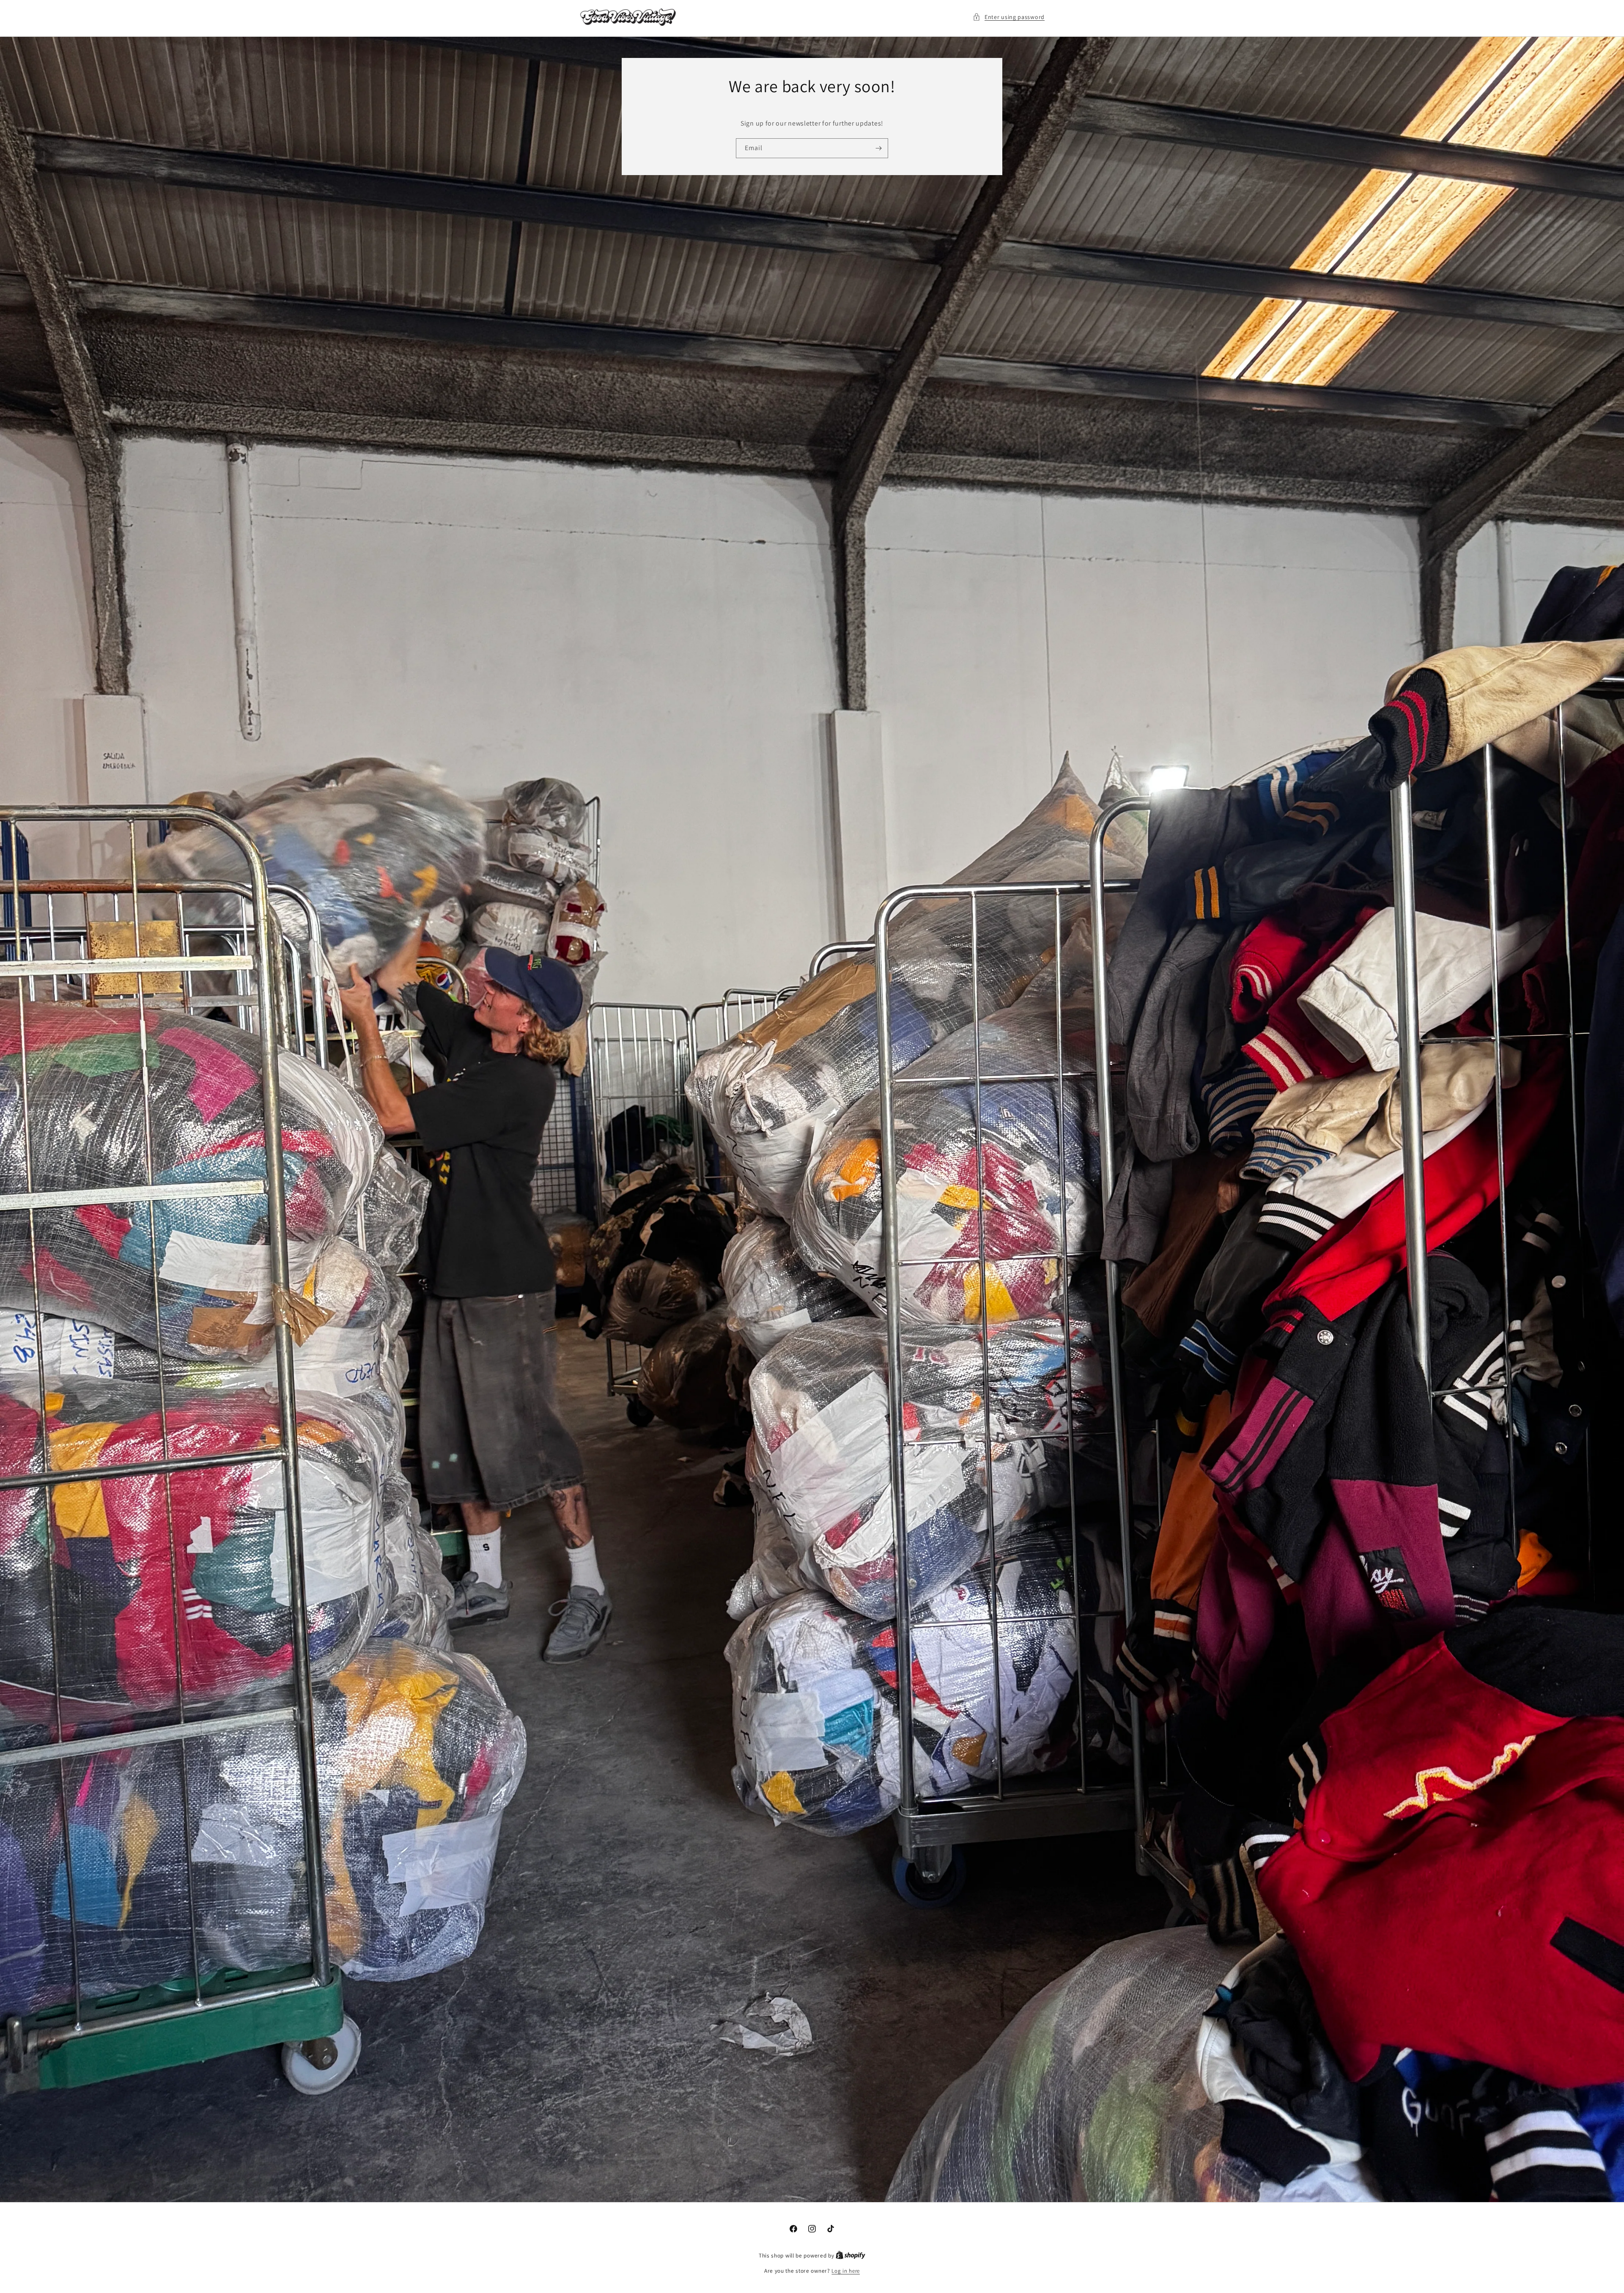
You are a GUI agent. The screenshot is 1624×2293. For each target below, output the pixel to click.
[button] (1009, 17)
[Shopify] (850, 2256)
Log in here (846, 2271)
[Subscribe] (878, 148)
